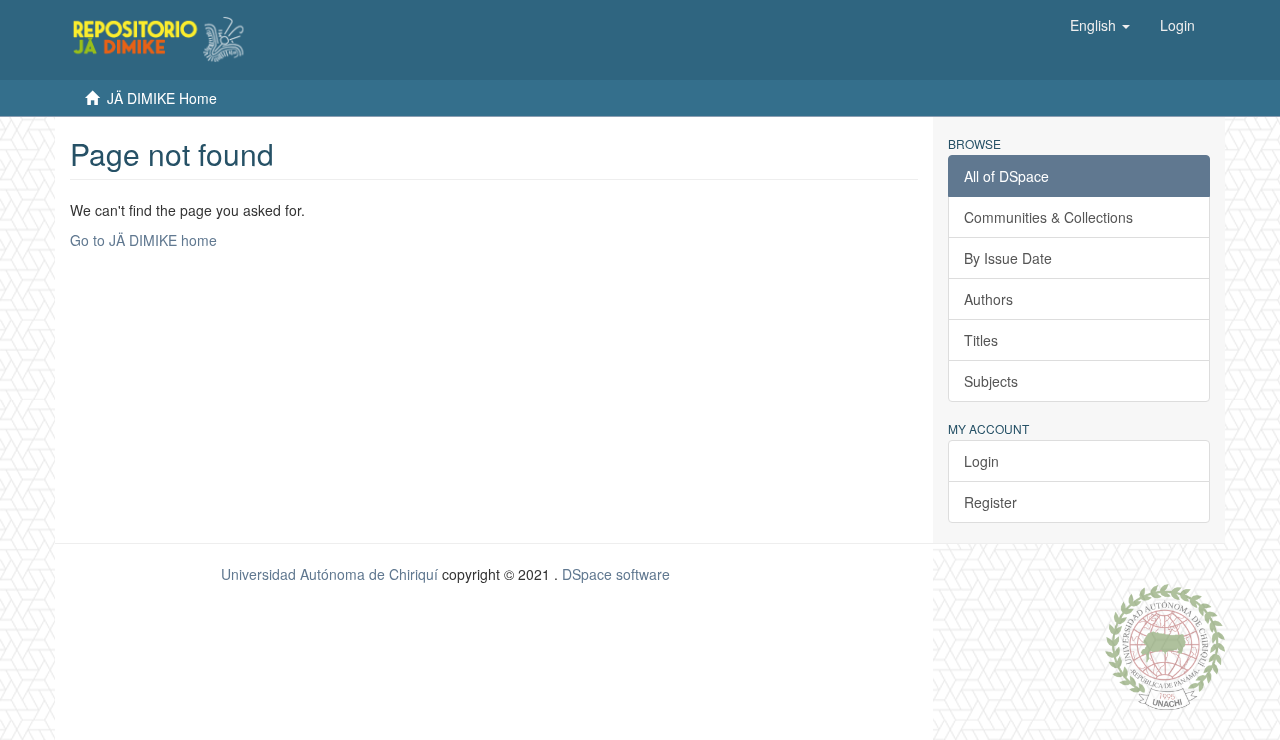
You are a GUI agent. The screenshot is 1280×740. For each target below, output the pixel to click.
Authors (988, 299)
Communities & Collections (1048, 217)
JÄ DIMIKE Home (162, 98)
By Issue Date (1008, 258)
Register (990, 502)
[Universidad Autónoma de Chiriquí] (1165, 645)
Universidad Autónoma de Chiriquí (329, 574)
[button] (1100, 25)
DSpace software (616, 574)
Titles (981, 340)
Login (981, 461)
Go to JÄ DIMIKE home (143, 240)
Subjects (991, 381)
